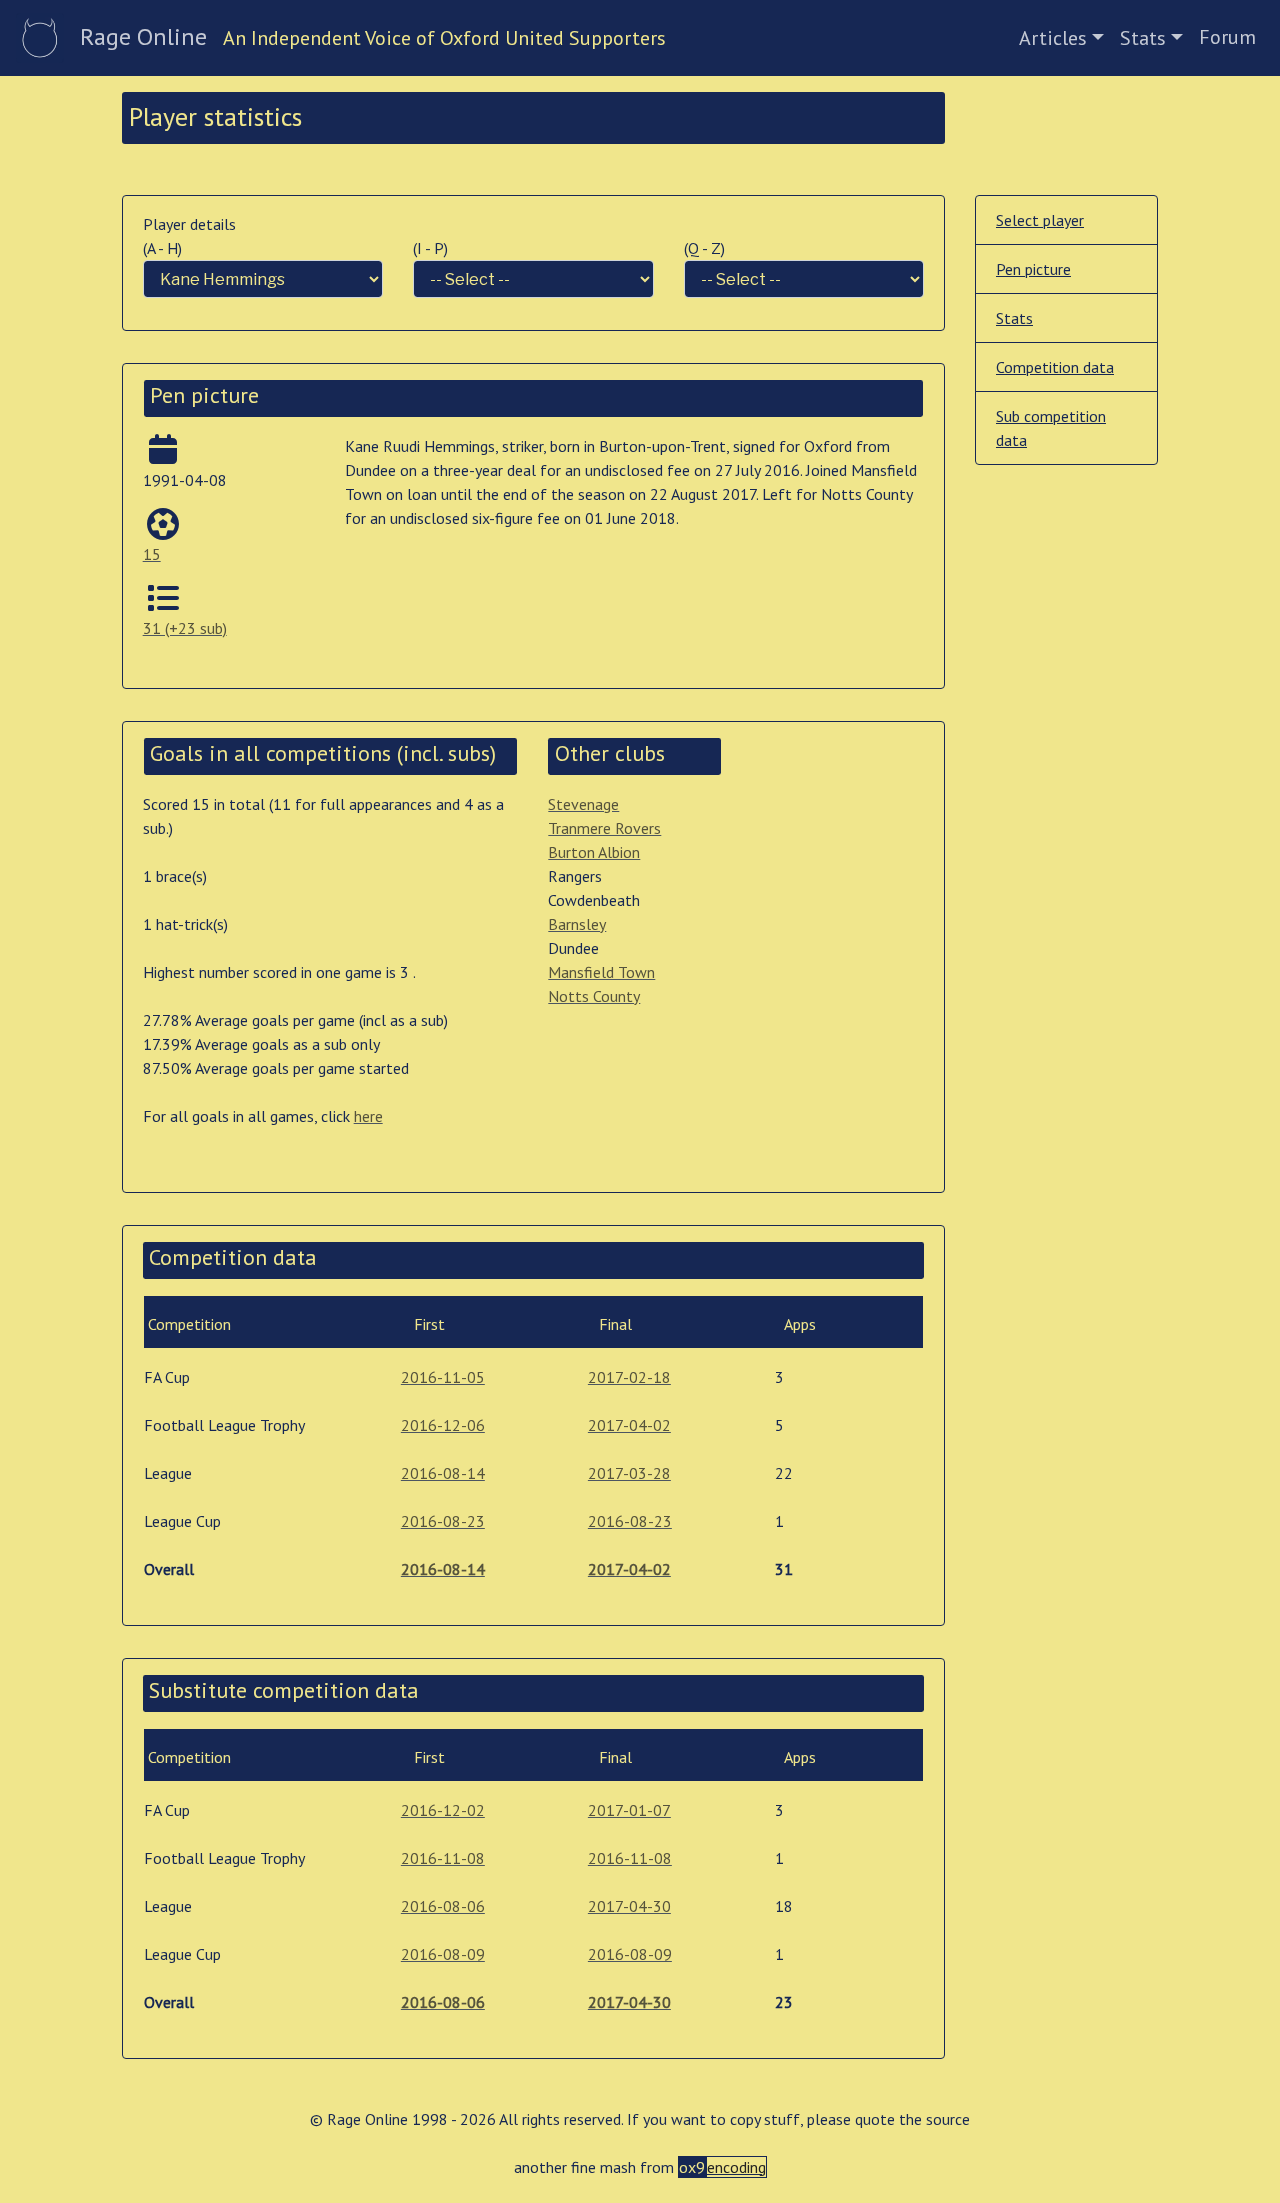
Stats (1143, 38)
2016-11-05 (443, 1377)
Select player (1040, 220)
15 (152, 554)
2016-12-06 (443, 1425)
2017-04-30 (629, 1906)
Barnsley (577, 924)
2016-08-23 (443, 1521)
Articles (1053, 38)
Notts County (594, 996)
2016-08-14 (443, 1473)
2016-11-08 (443, 1858)
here (368, 1116)
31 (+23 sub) (185, 628)
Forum (1227, 37)
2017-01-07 (629, 1810)
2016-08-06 (443, 1906)
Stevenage (583, 804)
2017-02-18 (629, 1377)
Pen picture (1033, 269)
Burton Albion (594, 852)
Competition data (1055, 367)
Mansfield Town (601, 972)
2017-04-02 (629, 1425)
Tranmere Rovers (604, 828)
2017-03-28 (629, 1473)
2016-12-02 (443, 1810)
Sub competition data (1051, 428)
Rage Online (143, 36)
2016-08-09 (443, 1954)
